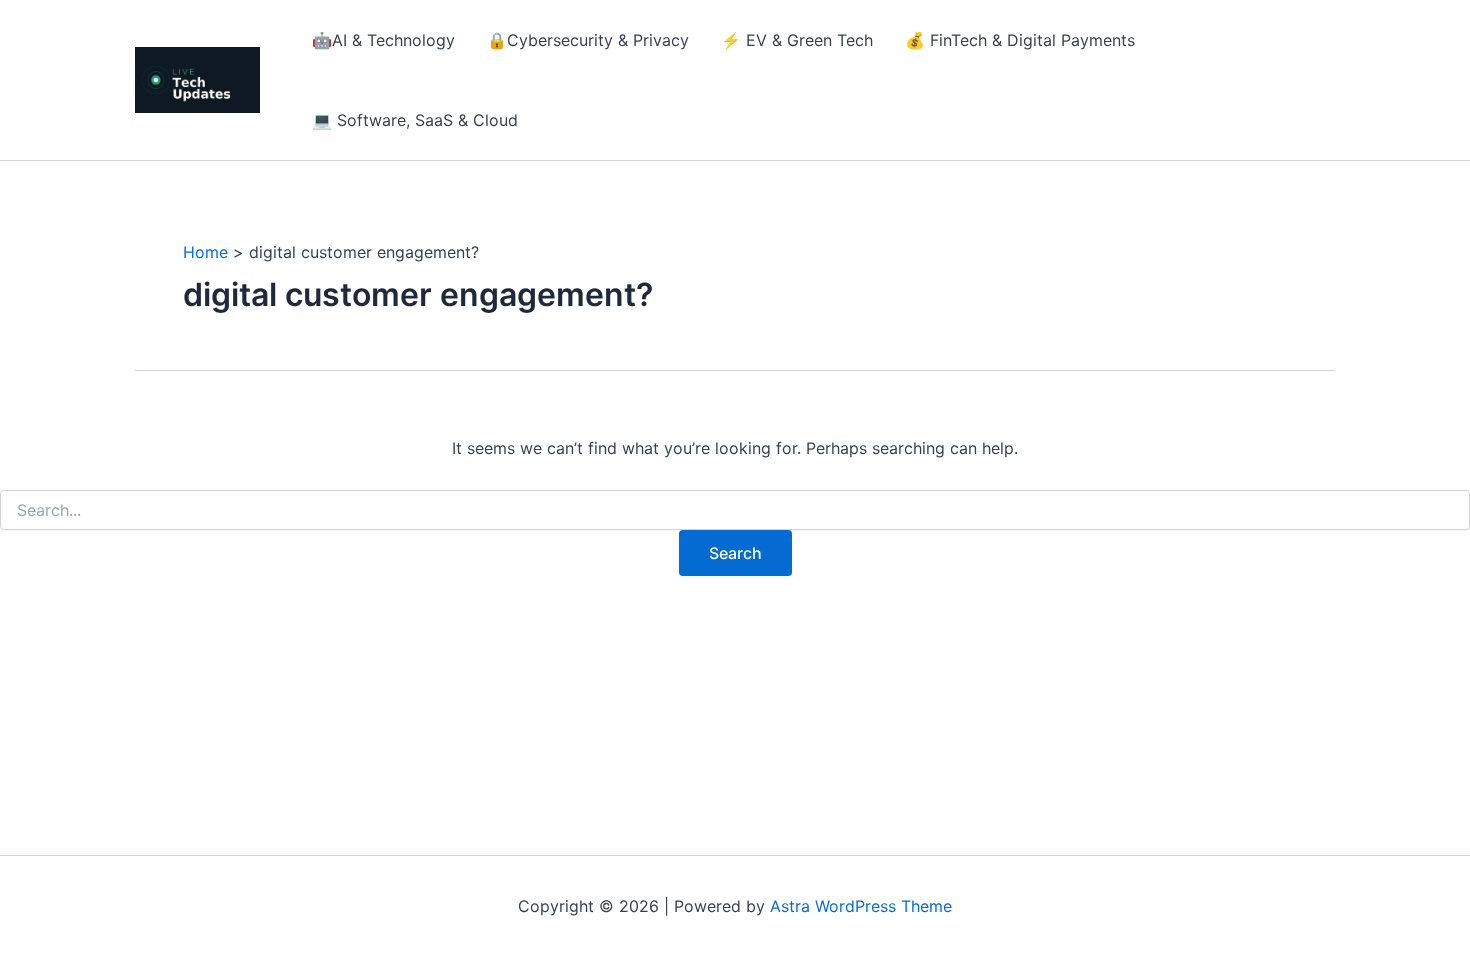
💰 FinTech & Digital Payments (1020, 40)
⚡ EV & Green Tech (797, 40)
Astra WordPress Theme (861, 906)
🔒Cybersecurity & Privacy (588, 40)
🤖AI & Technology (383, 40)
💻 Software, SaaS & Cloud (415, 120)
